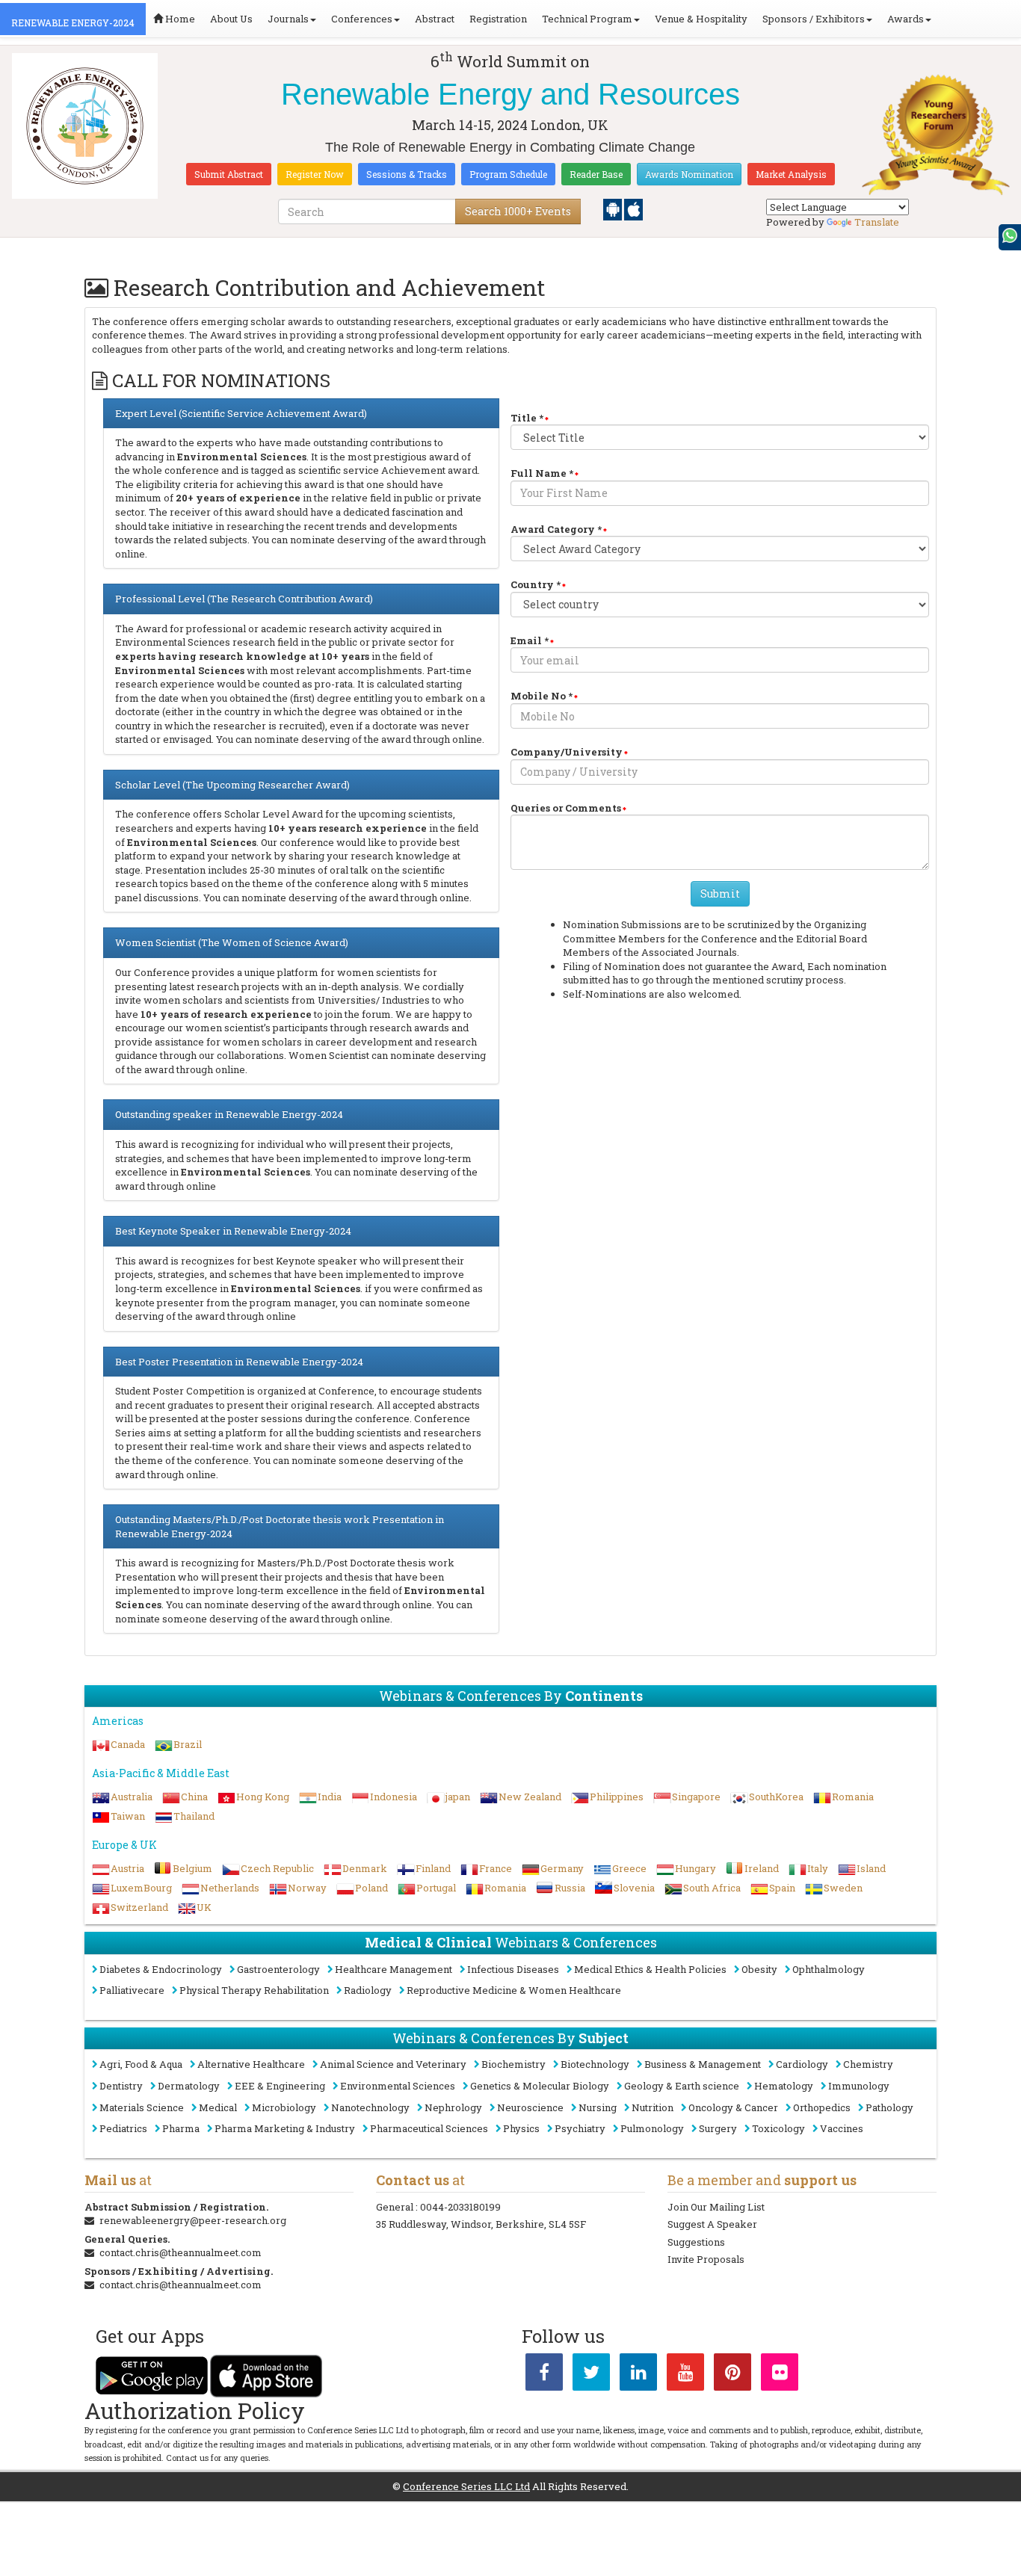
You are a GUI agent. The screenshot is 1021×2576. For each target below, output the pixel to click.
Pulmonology (652, 2128)
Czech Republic (277, 1868)
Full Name (542, 473)
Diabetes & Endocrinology (161, 1969)
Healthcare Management (394, 1969)
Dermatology (189, 2086)
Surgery (718, 2128)
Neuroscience (530, 2107)
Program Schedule (508, 174)
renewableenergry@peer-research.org (193, 2220)
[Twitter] (591, 2375)
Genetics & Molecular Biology (540, 2086)
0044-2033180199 (460, 2207)
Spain (782, 1888)
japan (458, 1797)
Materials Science (142, 2107)
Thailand (194, 1816)
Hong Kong (263, 1797)
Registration (498, 19)
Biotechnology (595, 2064)
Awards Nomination (689, 174)
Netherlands (230, 1888)
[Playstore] (614, 209)
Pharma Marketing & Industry (285, 2128)
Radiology (368, 1990)
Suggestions (696, 2242)
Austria (127, 1868)
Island (871, 1868)
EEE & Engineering (280, 2086)
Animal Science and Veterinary (393, 2064)
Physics (521, 2128)
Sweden (843, 1888)
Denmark (365, 1868)
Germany (562, 1868)
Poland (371, 1888)
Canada (128, 1744)
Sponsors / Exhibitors (814, 19)
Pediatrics (123, 2128)
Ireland (762, 1868)
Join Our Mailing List (716, 2207)
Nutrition (653, 2107)
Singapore (696, 1797)
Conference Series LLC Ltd (466, 2486)
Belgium (192, 1868)
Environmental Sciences (398, 2086)
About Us (231, 19)
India (330, 1797)
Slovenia (634, 1888)
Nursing (598, 2107)
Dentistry (121, 2086)
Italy (818, 1868)
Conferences (362, 19)
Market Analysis (791, 174)
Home (179, 19)
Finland (433, 1868)
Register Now (315, 174)
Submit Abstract (229, 174)
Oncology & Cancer (733, 2107)
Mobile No (542, 696)
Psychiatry (580, 2128)
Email (530, 640)
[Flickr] (780, 2375)
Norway (307, 1888)
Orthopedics (822, 2107)
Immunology (859, 2086)
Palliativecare (132, 1990)
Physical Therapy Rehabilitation (254, 1990)
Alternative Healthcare (251, 2064)
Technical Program (587, 19)
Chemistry (868, 2064)
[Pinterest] (732, 2375)
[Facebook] (544, 2375)
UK (204, 1907)
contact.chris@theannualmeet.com (181, 2252)
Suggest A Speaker (712, 2224)
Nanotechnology (370, 2107)
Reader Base (596, 174)
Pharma (181, 2128)
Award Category (556, 529)
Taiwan (128, 1816)
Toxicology (778, 2128)
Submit (720, 893)
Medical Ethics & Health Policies (650, 1969)
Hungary (695, 1868)
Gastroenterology (278, 1969)
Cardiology (802, 2064)
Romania (853, 1797)
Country (536, 584)
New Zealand (530, 1797)
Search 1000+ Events (518, 211)
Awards (906, 19)
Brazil (188, 1744)
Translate (877, 222)
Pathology (889, 2107)
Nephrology (453, 2107)
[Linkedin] (638, 2375)
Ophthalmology (829, 1969)
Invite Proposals (706, 2259)
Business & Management (703, 2064)
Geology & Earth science (682, 2086)
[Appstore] (633, 209)
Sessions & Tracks (407, 174)
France (496, 1868)
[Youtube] (685, 2375)
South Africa (712, 1888)
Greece (629, 1868)
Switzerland (139, 1907)
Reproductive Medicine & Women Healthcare (514, 1990)
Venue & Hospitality (701, 19)
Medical (218, 2107)
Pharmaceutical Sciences (429, 2128)
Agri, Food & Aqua (141, 2064)
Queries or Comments (566, 808)
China (194, 1797)
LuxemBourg (141, 1888)
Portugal (436, 1888)
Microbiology (284, 2107)
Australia (132, 1797)
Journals (288, 19)
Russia (570, 1888)
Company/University (567, 752)
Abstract (435, 19)
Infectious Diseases (513, 1969)
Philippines (617, 1797)
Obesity (759, 1969)
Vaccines (842, 2128)
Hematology (784, 2086)
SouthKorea (776, 1797)
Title (527, 418)
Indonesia (394, 1797)
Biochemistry (513, 2064)
